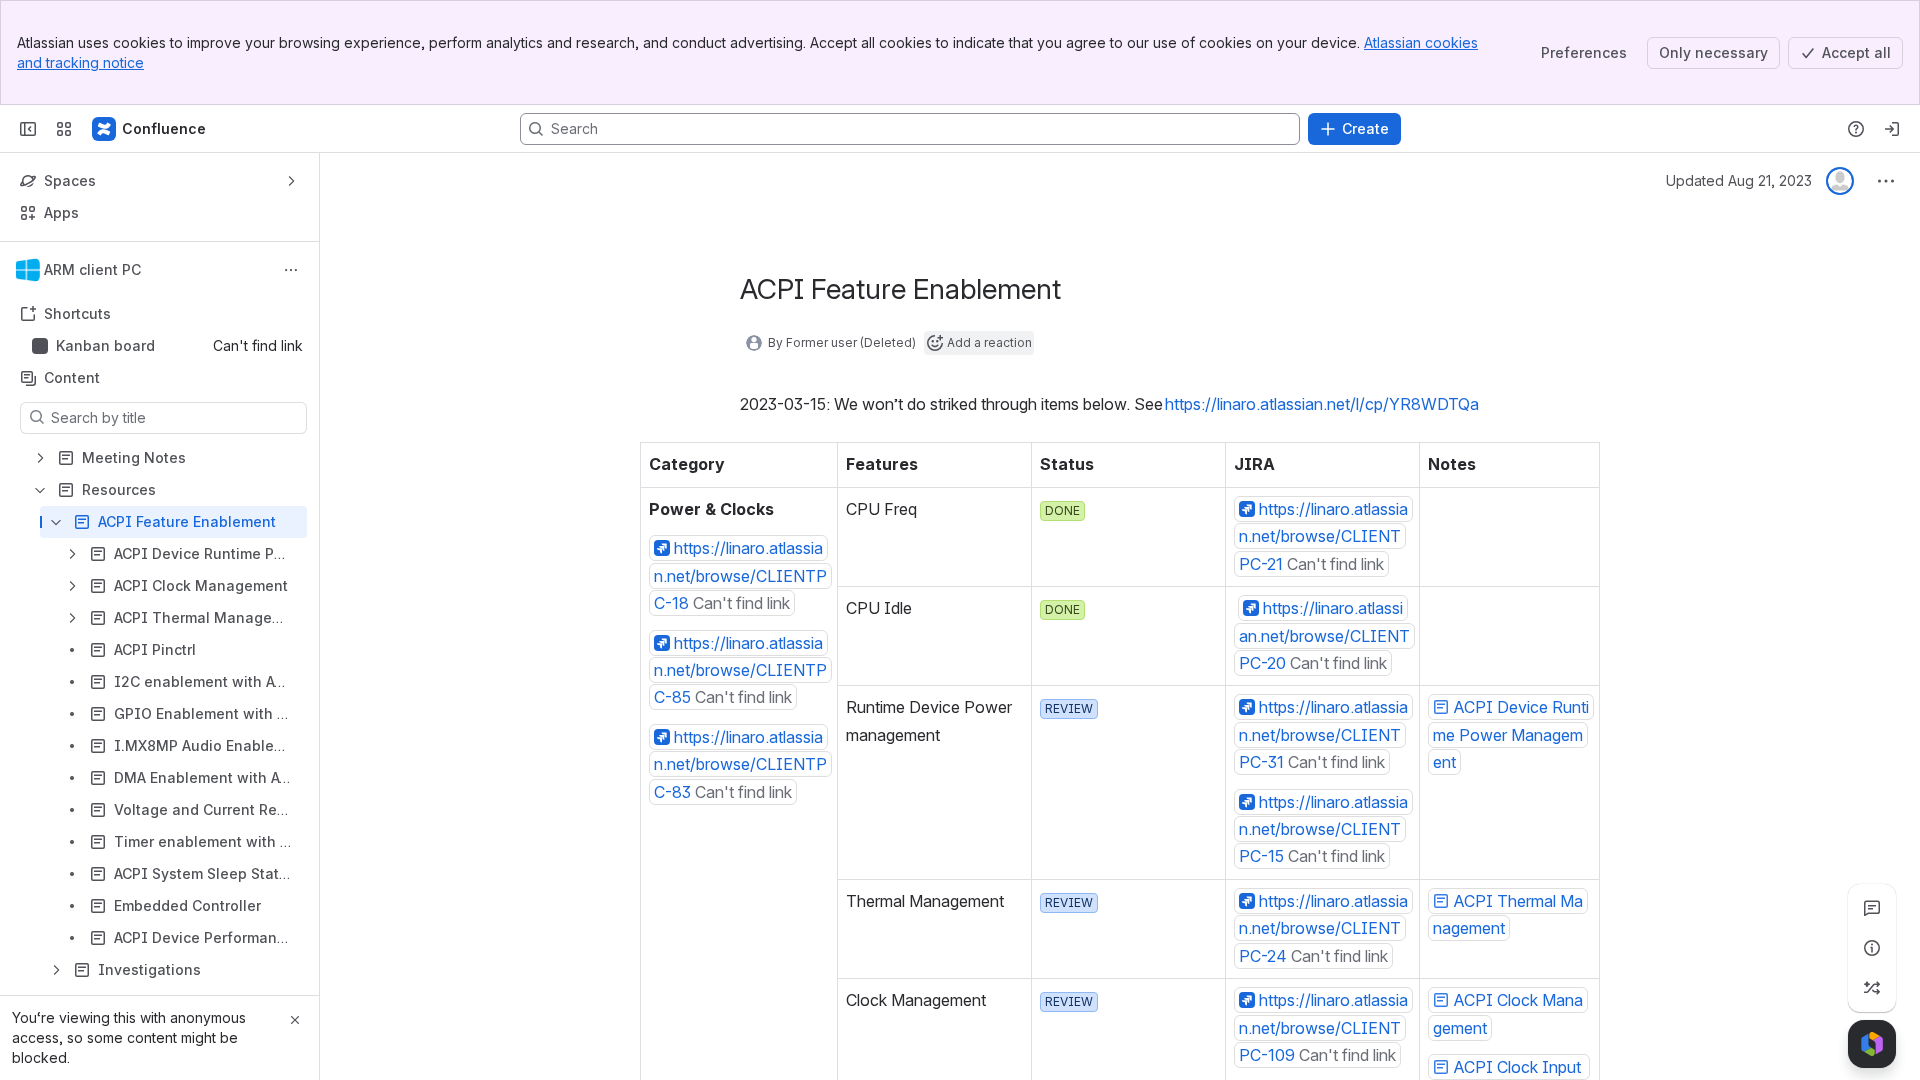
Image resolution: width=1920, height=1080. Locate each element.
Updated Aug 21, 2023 (1739, 180)
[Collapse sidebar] (28, 129)
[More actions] (291, 270)
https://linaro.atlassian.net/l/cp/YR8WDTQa (1322, 404)
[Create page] (1872, 988)
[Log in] (1892, 129)
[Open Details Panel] (1872, 948)
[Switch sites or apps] (64, 129)
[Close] (295, 1020)
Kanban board (105, 345)
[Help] (1856, 129)
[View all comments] (1872, 908)
